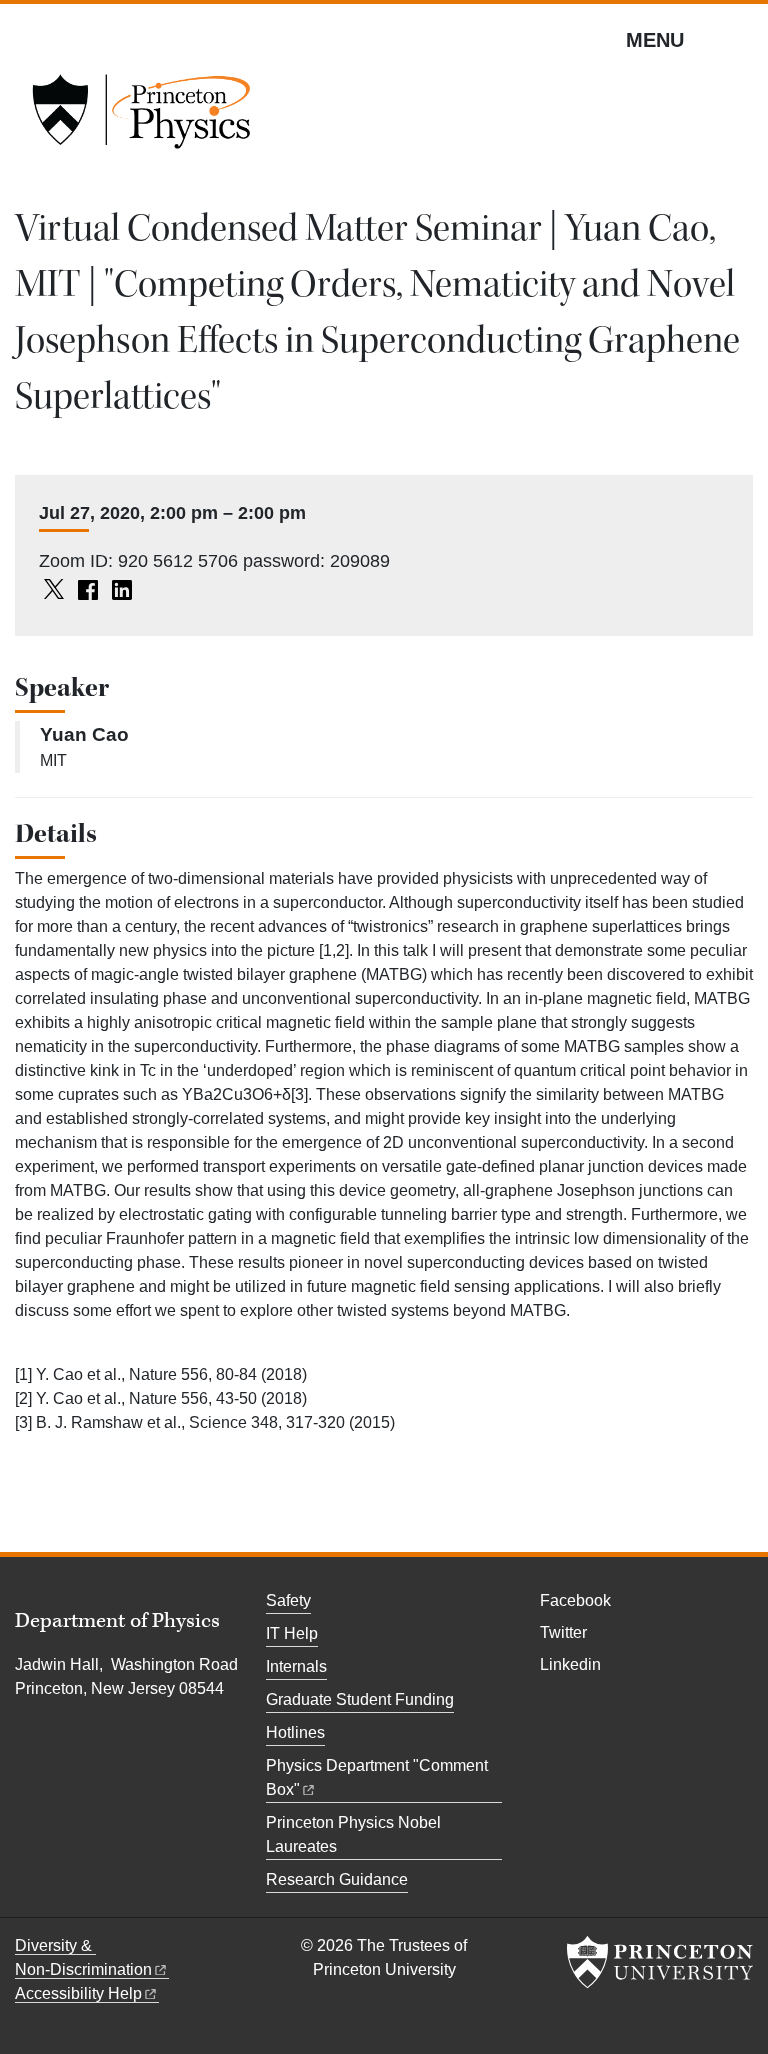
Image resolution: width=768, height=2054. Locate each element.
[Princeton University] (660, 1962)
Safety (288, 1600)
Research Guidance (337, 1879)
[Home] (141, 118)
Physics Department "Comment (377, 1777)
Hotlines (295, 1732)
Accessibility (78, 1993)
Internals (296, 1666)
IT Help (292, 1633)
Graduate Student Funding (360, 1699)
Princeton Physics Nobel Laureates (353, 1834)
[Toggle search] (740, 39)
